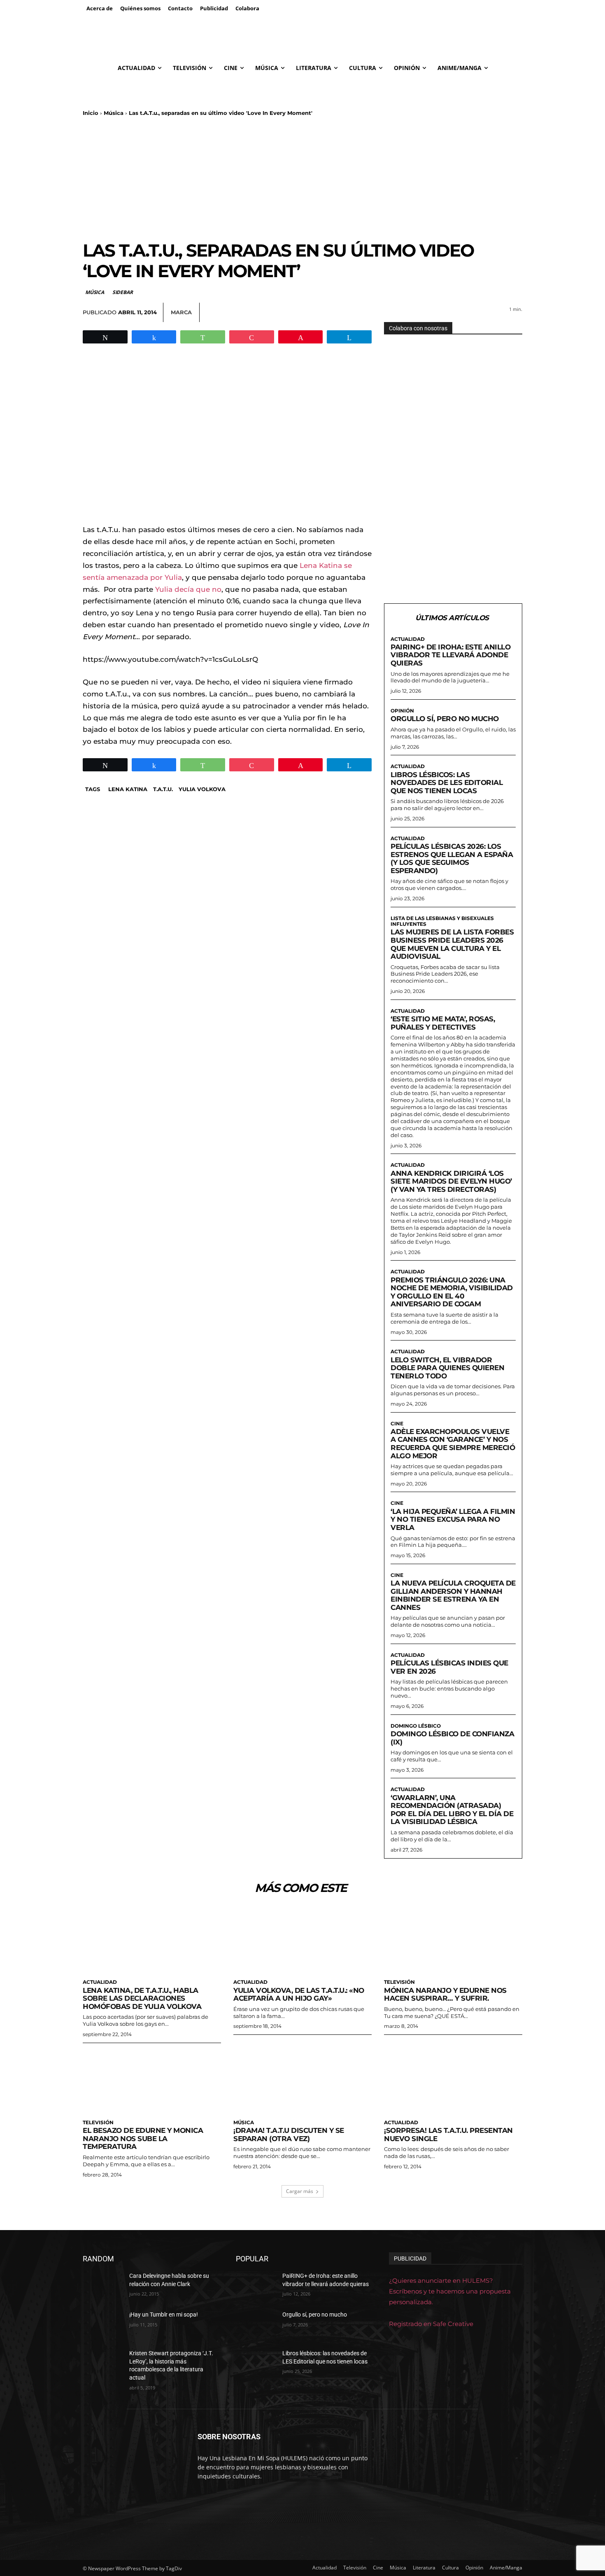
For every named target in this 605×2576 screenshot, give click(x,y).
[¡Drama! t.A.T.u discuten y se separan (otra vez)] (302, 2080)
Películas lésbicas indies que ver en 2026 (449, 1667)
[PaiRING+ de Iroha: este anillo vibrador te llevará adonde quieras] (256, 2286)
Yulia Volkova (202, 789)
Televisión (399, 1982)
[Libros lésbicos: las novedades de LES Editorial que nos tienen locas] (256, 2363)
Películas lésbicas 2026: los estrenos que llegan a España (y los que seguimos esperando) (452, 858)
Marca (181, 312)
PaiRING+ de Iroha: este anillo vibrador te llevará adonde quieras (450, 655)
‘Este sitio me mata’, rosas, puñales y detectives (443, 1023)
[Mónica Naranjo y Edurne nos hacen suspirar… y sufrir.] (453, 1940)
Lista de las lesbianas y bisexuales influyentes (442, 921)
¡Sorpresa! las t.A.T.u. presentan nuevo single (448, 2135)
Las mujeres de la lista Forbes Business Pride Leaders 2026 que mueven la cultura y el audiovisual (452, 944)
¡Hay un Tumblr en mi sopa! (164, 2314)
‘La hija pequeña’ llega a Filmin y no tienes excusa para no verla (453, 1519)
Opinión (402, 711)
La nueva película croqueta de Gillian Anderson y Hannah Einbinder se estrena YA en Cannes (453, 1595)
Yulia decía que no (187, 589)
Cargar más (300, 2191)
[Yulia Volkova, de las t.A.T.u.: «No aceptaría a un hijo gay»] (302, 1940)
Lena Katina (128, 789)
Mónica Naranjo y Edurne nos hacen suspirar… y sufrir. (445, 1994)
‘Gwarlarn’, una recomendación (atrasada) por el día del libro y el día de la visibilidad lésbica (452, 1810)
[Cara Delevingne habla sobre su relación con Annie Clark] (103, 2286)
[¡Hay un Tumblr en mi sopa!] (103, 2325)
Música (114, 113)
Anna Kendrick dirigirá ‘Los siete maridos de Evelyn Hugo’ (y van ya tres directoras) (451, 1181)
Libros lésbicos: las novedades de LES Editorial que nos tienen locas (447, 783)
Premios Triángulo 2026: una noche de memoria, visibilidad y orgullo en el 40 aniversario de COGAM (452, 1292)
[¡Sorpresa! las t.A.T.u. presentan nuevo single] (453, 2080)
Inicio (91, 113)
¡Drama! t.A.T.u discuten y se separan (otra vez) (289, 2135)
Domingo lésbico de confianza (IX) (452, 1738)
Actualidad (408, 639)
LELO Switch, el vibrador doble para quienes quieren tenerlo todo (447, 1368)
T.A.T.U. (163, 789)
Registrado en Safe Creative (431, 2324)
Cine (397, 1424)
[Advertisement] (302, 178)
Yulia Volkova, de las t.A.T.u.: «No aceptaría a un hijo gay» (299, 1994)
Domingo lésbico (416, 1726)
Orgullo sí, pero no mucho (445, 719)
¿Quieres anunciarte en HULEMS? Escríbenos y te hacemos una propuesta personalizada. (450, 2291)
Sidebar (123, 292)
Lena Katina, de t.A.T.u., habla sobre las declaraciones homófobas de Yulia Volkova (142, 1998)
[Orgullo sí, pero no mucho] (256, 2325)
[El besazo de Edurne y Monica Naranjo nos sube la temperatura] (152, 2080)
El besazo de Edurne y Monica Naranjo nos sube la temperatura (143, 2138)
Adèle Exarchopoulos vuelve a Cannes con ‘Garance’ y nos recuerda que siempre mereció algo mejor (453, 1444)
